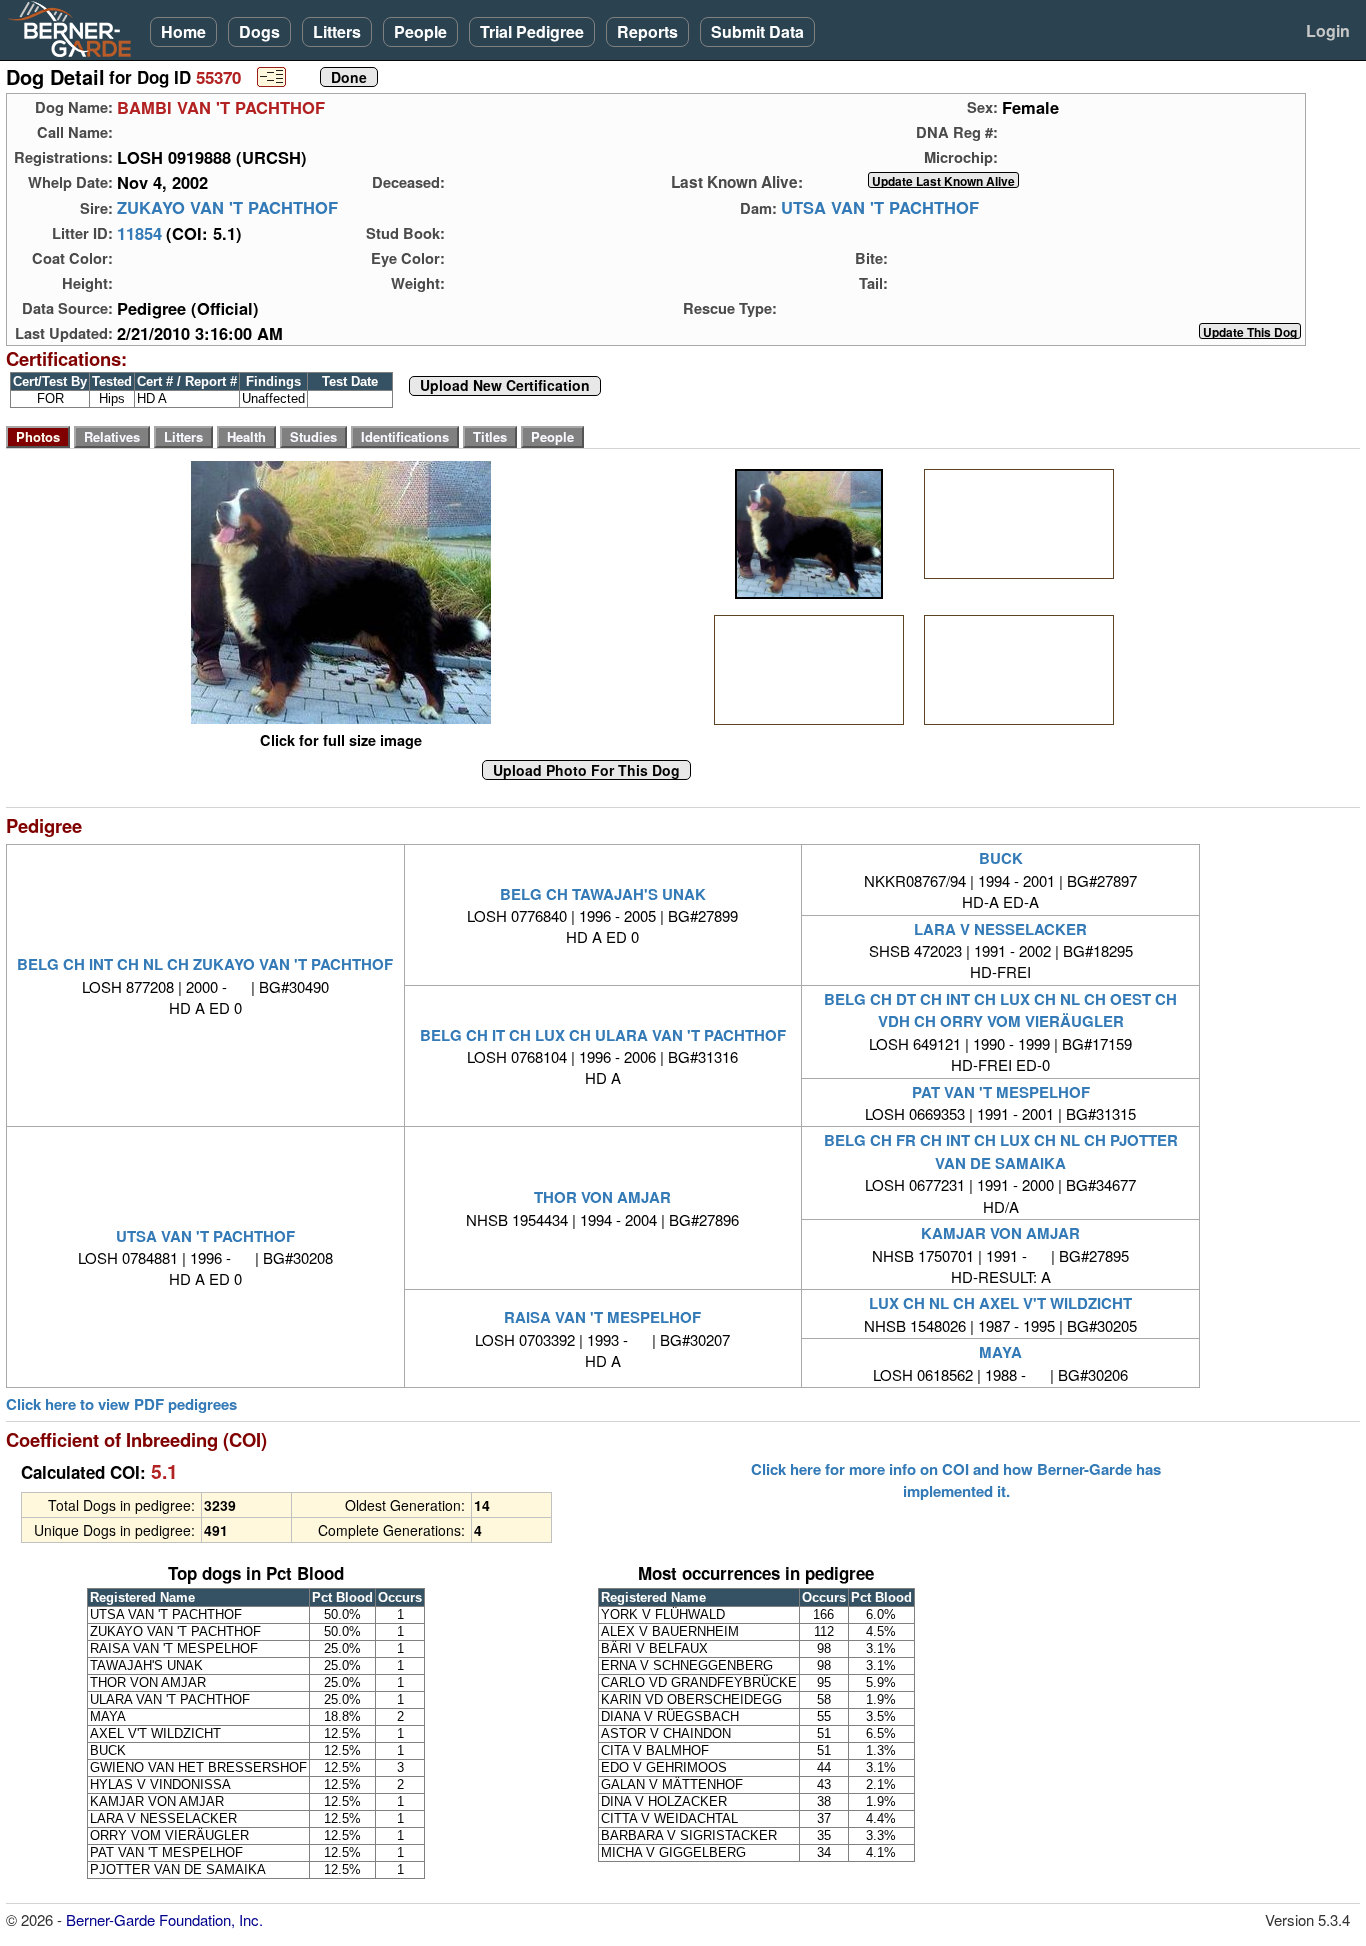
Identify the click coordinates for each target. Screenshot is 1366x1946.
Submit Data (757, 31)
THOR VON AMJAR (602, 1197)
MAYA (1000, 1352)
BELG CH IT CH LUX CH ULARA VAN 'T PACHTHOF (603, 1035)
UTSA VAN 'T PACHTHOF (880, 208)
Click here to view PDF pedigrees (121, 1404)
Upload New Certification (505, 386)
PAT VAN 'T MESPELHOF (1001, 1092)
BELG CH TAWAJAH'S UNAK (603, 894)
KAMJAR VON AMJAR (1000, 1233)
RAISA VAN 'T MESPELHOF (602, 1317)
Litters (337, 31)
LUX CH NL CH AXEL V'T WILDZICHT (1000, 1303)
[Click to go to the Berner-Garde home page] (75, 28)
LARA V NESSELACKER (1000, 929)
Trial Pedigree (532, 31)
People (420, 31)
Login (1328, 30)
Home (183, 31)
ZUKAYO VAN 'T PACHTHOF (227, 208)
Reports (647, 31)
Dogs (259, 31)
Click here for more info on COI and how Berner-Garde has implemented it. (956, 1480)
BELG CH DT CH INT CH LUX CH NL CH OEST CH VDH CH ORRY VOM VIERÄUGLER (1000, 1010)
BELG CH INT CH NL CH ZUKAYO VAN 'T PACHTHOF (205, 964)
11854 (139, 233)
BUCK (1001, 858)
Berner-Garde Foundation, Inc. (164, 1919)
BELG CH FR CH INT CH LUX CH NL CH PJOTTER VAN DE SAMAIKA (1001, 1151)
